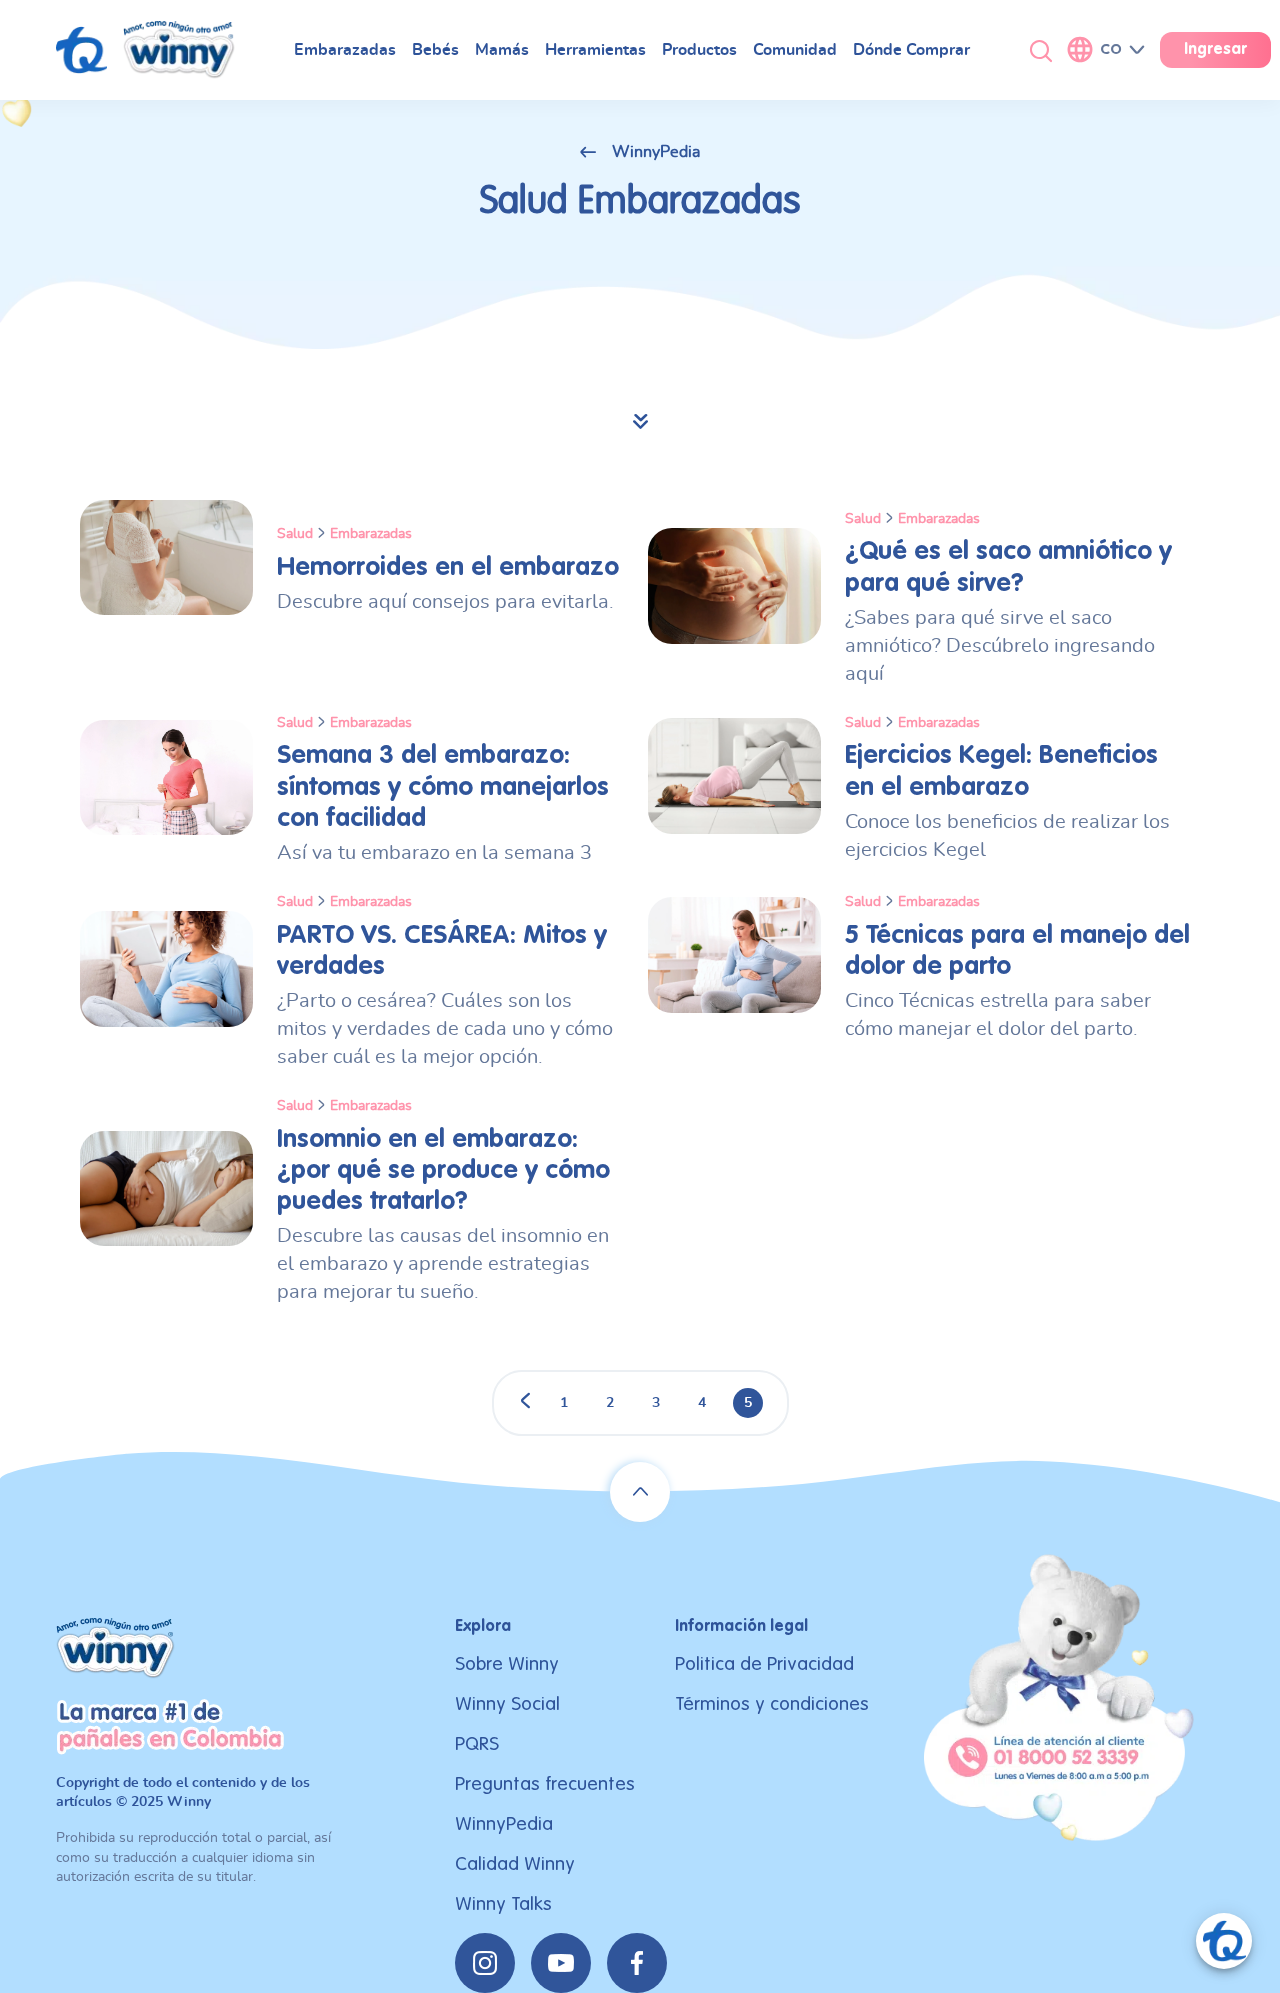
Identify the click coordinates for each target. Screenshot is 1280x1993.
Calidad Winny (515, 1864)
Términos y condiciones (772, 1704)
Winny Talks (503, 1904)
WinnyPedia (656, 152)
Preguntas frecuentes (545, 1784)
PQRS (477, 1744)
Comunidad (795, 50)
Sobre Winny (507, 1664)
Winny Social (507, 1704)
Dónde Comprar (911, 50)
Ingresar (1215, 50)
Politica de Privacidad (764, 1664)
